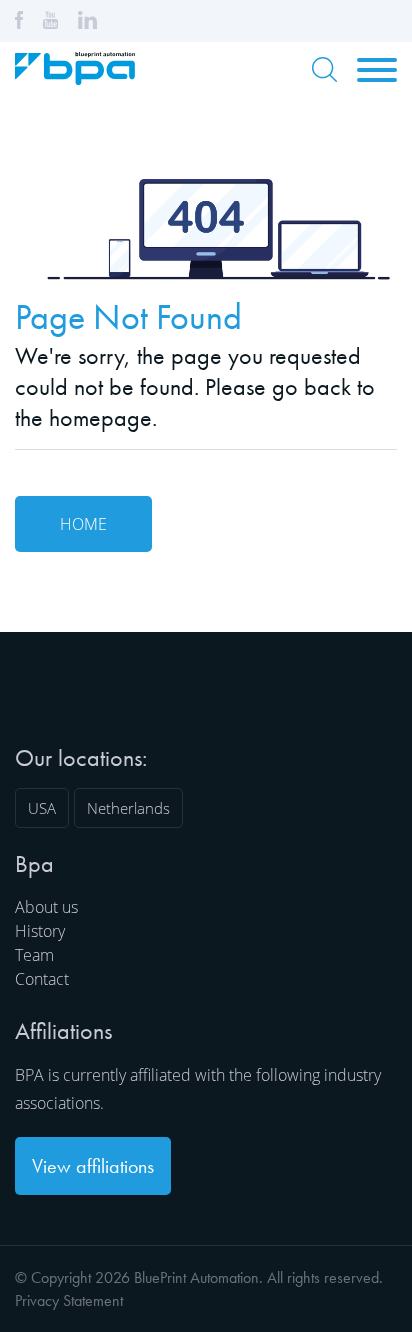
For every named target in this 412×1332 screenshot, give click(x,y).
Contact (42, 979)
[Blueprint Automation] (75, 78)
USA (42, 808)
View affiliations (93, 1166)
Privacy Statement (69, 1300)
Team (34, 955)
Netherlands (128, 808)
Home (83, 524)
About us (46, 907)
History (40, 931)
